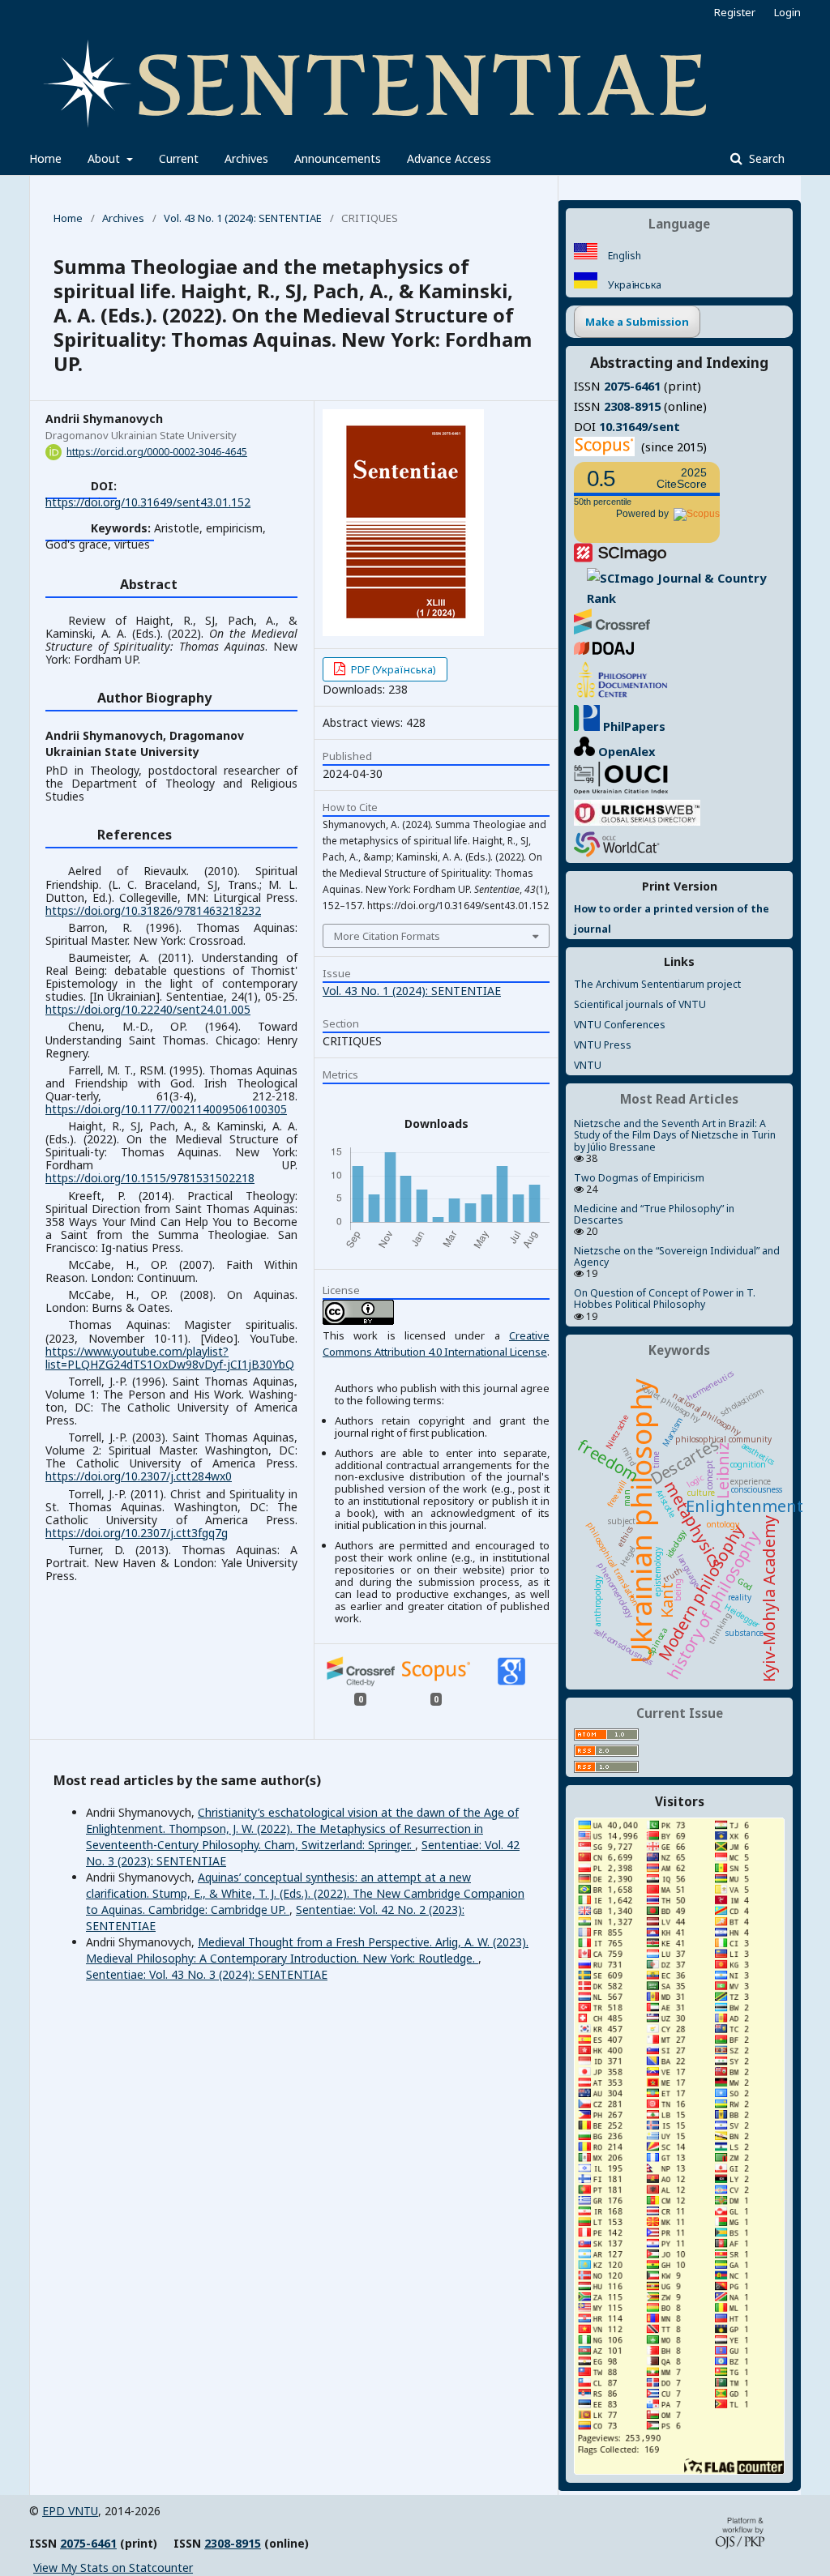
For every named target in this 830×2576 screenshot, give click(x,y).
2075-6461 (632, 386)
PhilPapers (633, 726)
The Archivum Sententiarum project (657, 984)
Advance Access (449, 158)
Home (45, 158)
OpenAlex (625, 751)
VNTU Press (603, 1045)
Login (787, 12)
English (623, 256)
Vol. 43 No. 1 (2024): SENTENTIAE (243, 218)
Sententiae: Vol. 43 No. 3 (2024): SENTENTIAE (207, 1974)
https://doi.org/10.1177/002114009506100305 (166, 1109)
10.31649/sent (640, 426)
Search (765, 158)
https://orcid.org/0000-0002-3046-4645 (157, 452)
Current (179, 158)
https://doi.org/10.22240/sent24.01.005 (148, 1009)
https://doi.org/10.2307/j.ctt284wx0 (139, 1476)
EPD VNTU (70, 2511)
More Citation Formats (387, 936)
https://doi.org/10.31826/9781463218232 (153, 910)
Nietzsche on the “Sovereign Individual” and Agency (677, 1256)
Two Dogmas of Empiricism (639, 1178)
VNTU (588, 1065)
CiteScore (682, 478)
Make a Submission (637, 322)
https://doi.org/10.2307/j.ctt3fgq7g (137, 1533)
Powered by (645, 514)
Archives (246, 158)
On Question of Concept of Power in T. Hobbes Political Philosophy (665, 1299)
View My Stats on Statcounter (113, 2567)
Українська (633, 285)
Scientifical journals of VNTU (640, 1004)
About (105, 158)
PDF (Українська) (392, 669)
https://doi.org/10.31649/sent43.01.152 (148, 502)
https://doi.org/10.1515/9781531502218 (150, 1178)
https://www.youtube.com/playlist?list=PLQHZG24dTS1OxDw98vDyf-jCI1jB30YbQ (170, 1358)
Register (735, 12)
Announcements (338, 158)
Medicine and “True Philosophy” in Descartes (654, 1214)
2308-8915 (632, 406)
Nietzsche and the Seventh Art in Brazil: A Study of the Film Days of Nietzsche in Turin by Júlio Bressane (675, 1135)
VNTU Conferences (620, 1025)
